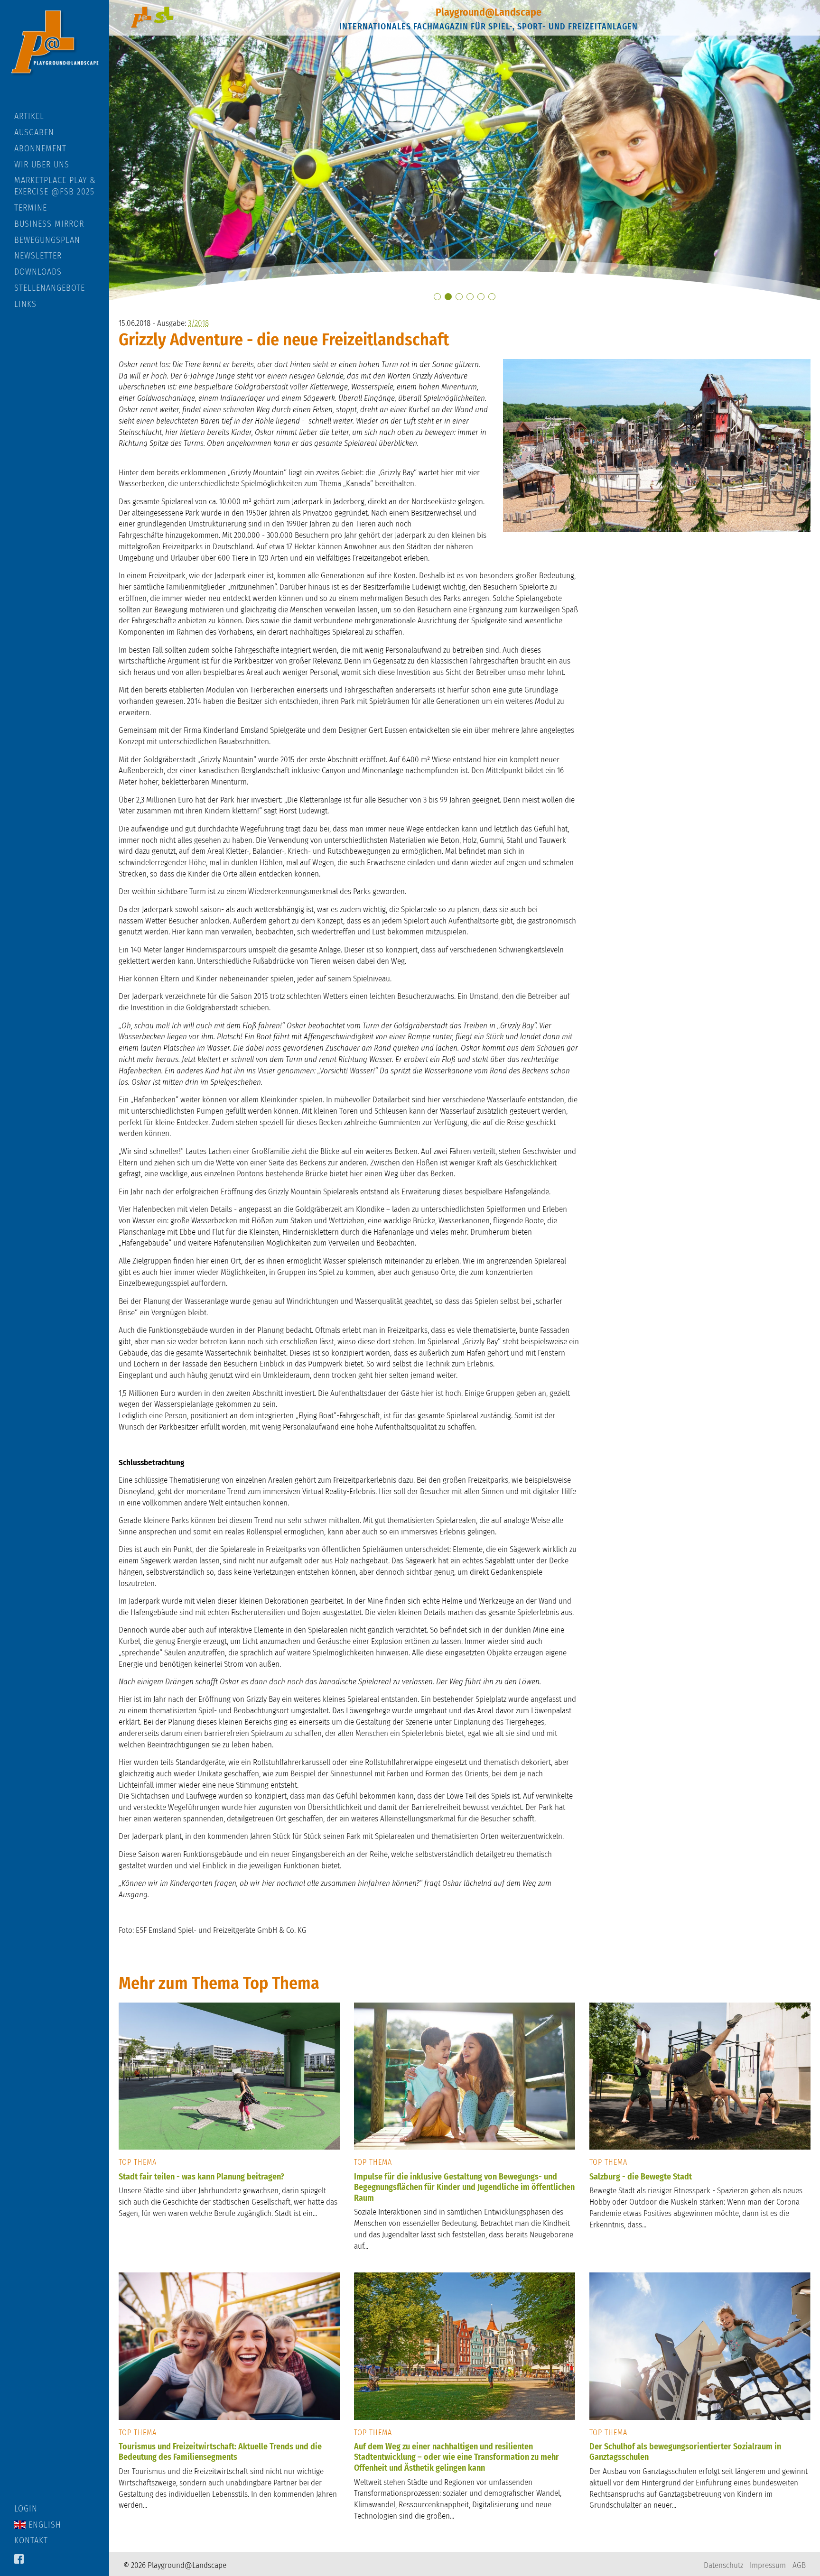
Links (25, 304)
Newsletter (38, 256)
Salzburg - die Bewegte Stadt (641, 2177)
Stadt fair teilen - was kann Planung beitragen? (201, 2177)
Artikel (29, 116)
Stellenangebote (50, 288)
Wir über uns (42, 165)
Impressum (768, 2565)
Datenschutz (723, 2565)
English (43, 2525)
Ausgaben (34, 132)
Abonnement (40, 148)
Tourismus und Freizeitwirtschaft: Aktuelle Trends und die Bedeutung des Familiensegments (220, 2452)
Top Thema (138, 2162)
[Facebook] (19, 2560)
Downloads (38, 272)
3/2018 (198, 323)
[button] (437, 297)
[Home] (55, 55)
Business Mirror (49, 224)
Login (26, 2509)
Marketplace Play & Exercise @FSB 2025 (55, 186)
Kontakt (31, 2540)
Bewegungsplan (47, 240)
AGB (799, 2565)
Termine (31, 208)
